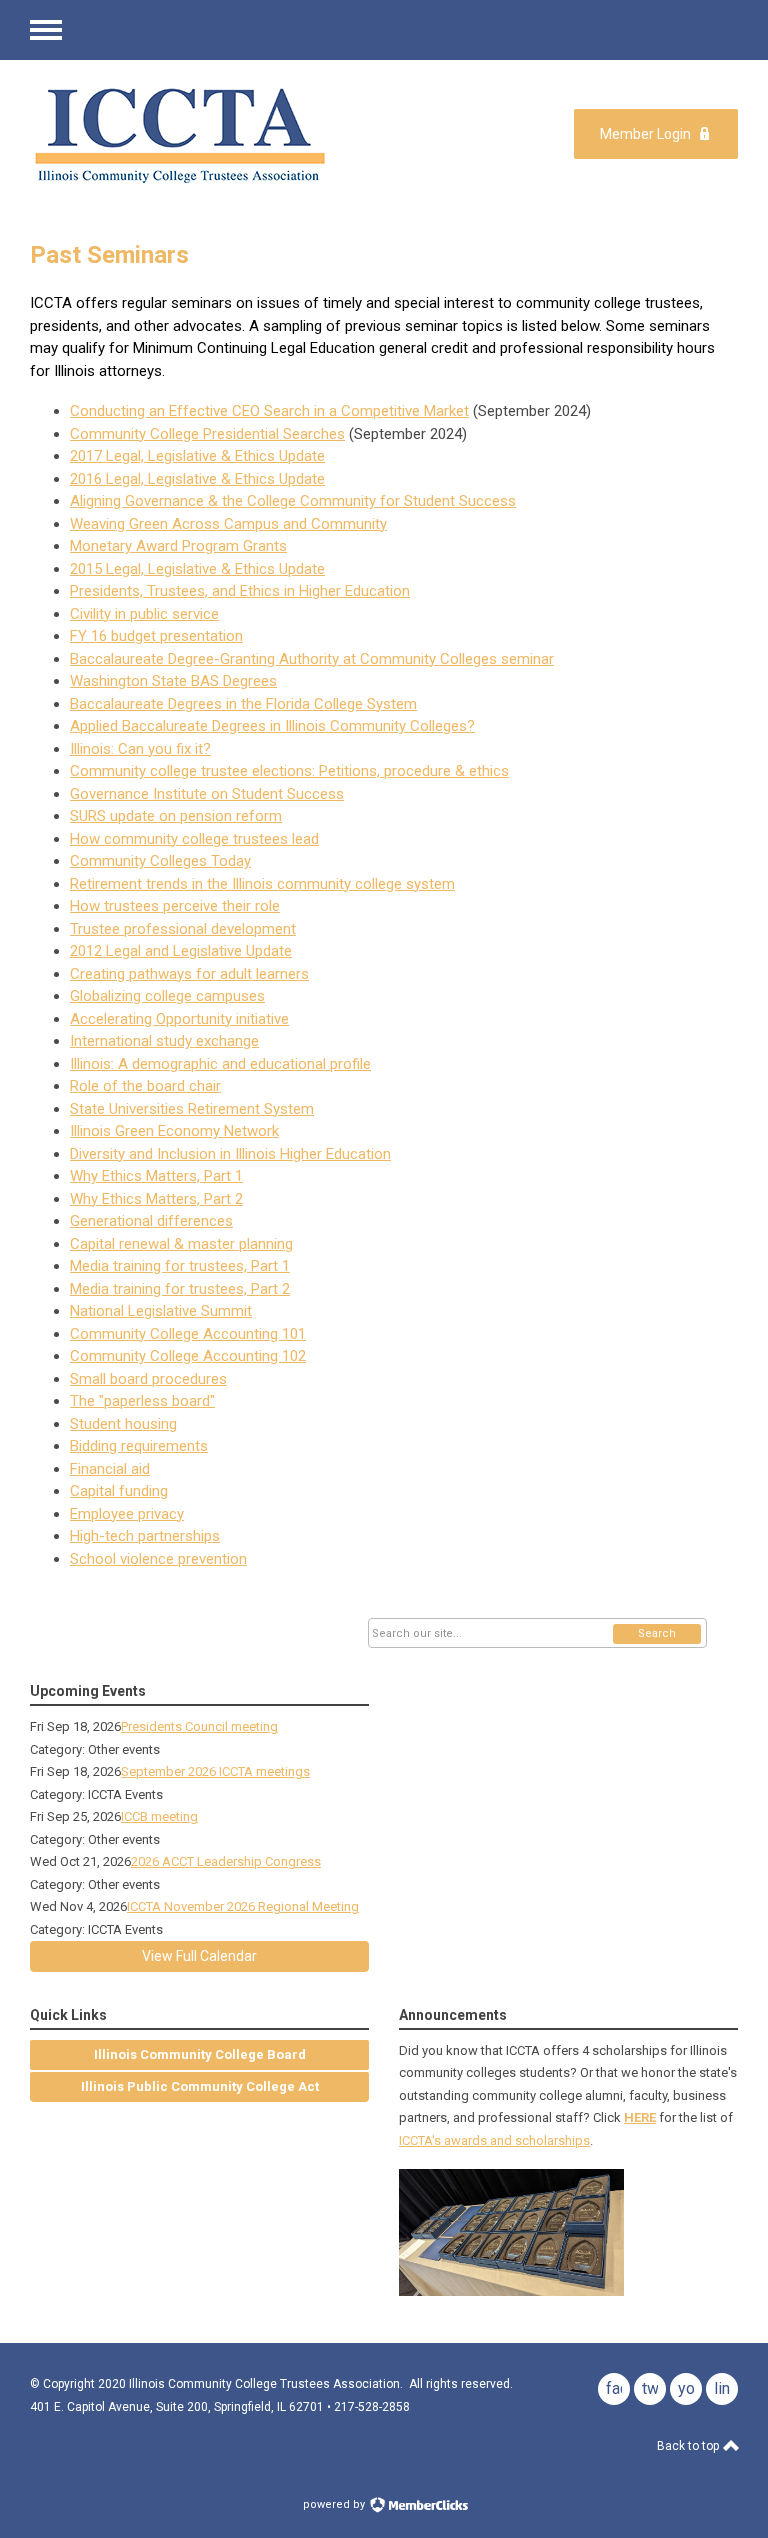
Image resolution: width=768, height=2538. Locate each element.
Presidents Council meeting (199, 1726)
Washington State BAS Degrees (173, 681)
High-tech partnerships (145, 1536)
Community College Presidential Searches (207, 434)
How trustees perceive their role (175, 906)
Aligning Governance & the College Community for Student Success (293, 501)
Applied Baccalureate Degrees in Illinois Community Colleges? (272, 726)
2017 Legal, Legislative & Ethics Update (197, 456)
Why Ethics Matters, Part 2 (156, 1199)
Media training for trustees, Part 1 (180, 1266)
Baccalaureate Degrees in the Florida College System (243, 704)
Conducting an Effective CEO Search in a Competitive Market (269, 411)
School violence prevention (158, 1559)
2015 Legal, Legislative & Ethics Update (197, 569)
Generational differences (151, 1221)
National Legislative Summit (161, 1311)
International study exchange (164, 1041)
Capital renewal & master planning (181, 1244)
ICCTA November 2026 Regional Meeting (243, 1906)
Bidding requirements (139, 1446)
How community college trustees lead (194, 839)
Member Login (645, 134)
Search (657, 1633)
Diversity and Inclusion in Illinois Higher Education (230, 1154)
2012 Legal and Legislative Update (181, 951)
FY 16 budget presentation (156, 636)
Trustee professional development (183, 929)
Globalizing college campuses (167, 996)
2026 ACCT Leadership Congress (226, 1861)
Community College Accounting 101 (188, 1334)
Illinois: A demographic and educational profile (220, 1064)
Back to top (689, 2446)
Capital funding (119, 1491)
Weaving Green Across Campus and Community (228, 524)
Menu (46, 30)
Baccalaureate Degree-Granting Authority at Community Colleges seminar (312, 659)
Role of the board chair (145, 1086)
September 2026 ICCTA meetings (215, 1771)
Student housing (123, 1424)
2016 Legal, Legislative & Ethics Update (197, 479)
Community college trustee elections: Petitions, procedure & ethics (289, 771)
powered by (335, 2504)
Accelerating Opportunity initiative (179, 1019)
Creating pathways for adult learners (189, 974)
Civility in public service (144, 614)
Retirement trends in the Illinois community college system (262, 884)
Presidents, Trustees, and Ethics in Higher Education (240, 591)
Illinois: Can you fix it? (140, 749)
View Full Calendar (199, 1956)
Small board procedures (148, 1379)
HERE (640, 2117)
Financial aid (110, 1469)
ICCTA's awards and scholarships (494, 2140)
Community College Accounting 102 (188, 1356)
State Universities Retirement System (192, 1109)
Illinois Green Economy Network (174, 1131)
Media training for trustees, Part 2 (180, 1289)
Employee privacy (127, 1514)
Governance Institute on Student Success (207, 794)
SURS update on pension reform (176, 816)
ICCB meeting (159, 1816)
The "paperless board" (142, 1401)
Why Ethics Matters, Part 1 (156, 1176)
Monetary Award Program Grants (178, 546)
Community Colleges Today (160, 861)
